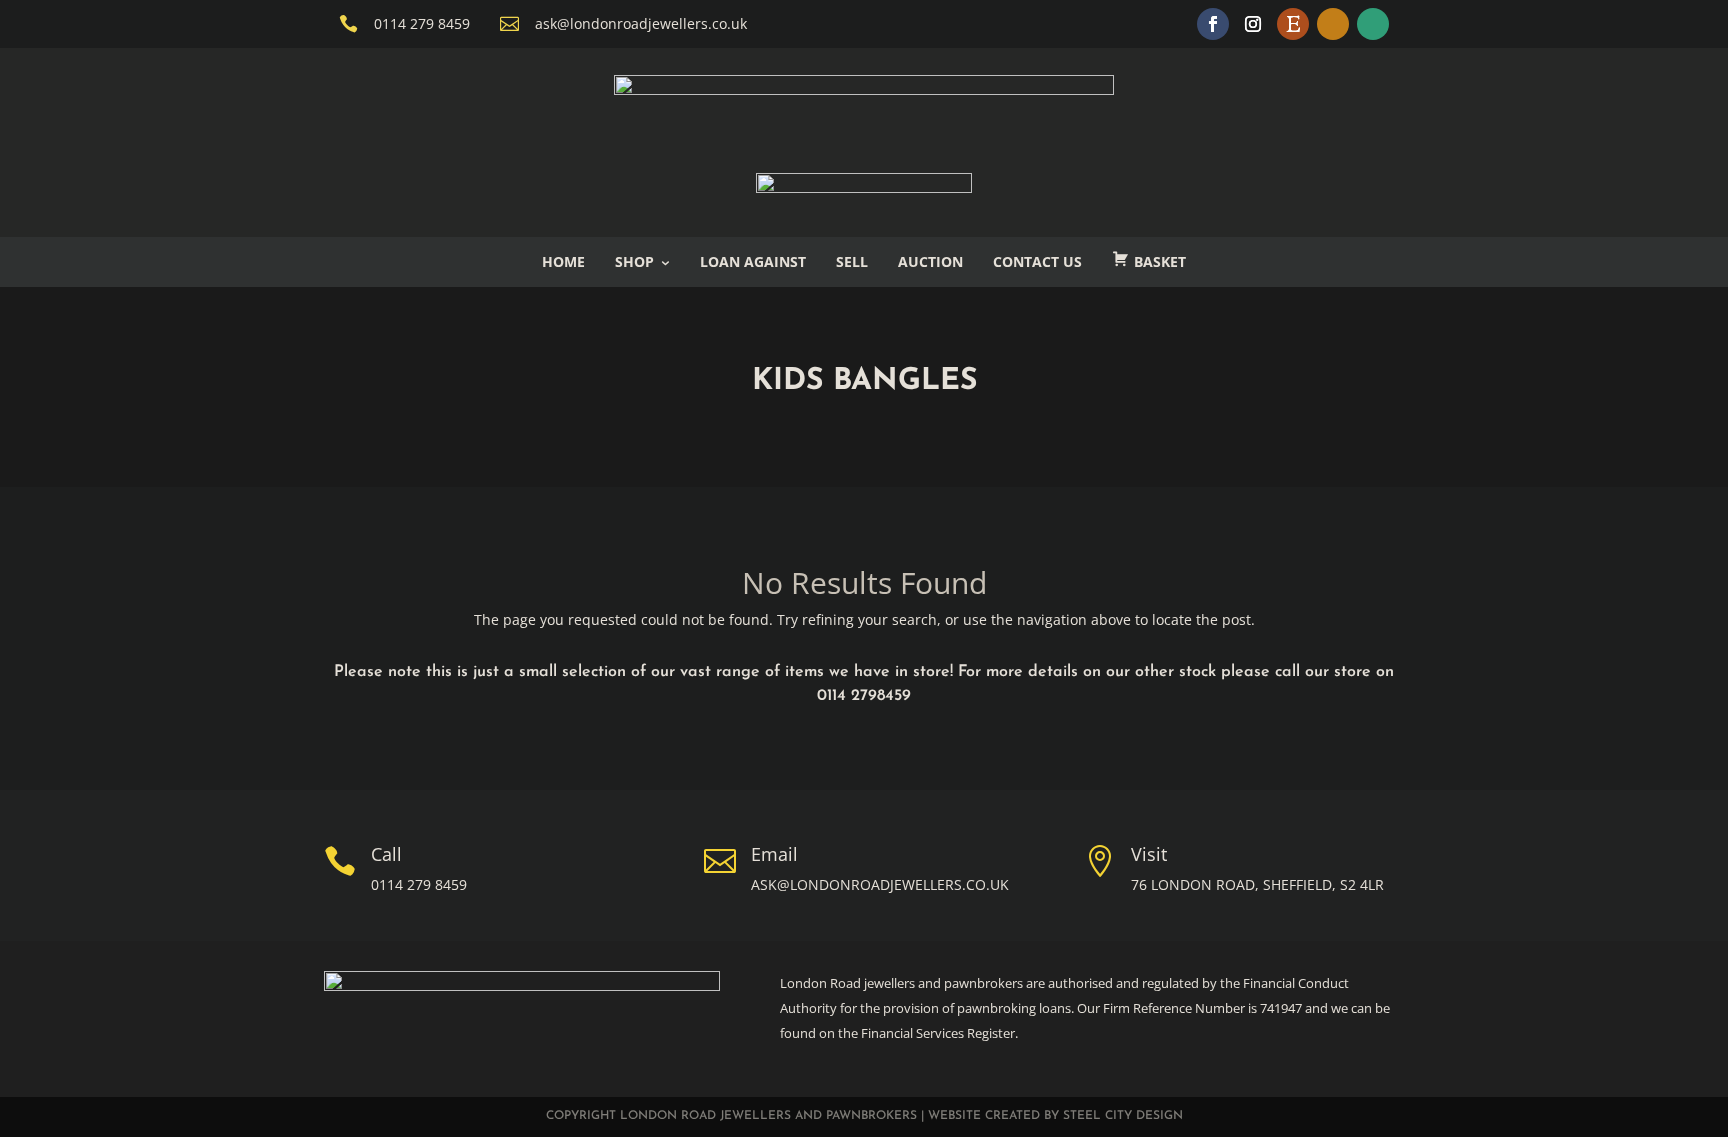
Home (563, 261)
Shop (634, 261)
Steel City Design (1123, 1116)
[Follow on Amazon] (1333, 24)
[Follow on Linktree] (1373, 24)
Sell (852, 261)
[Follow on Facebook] (1213, 24)
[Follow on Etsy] (1293, 24)
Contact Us (1037, 261)
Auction (930, 261)
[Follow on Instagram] (1253, 24)
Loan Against (753, 261)
